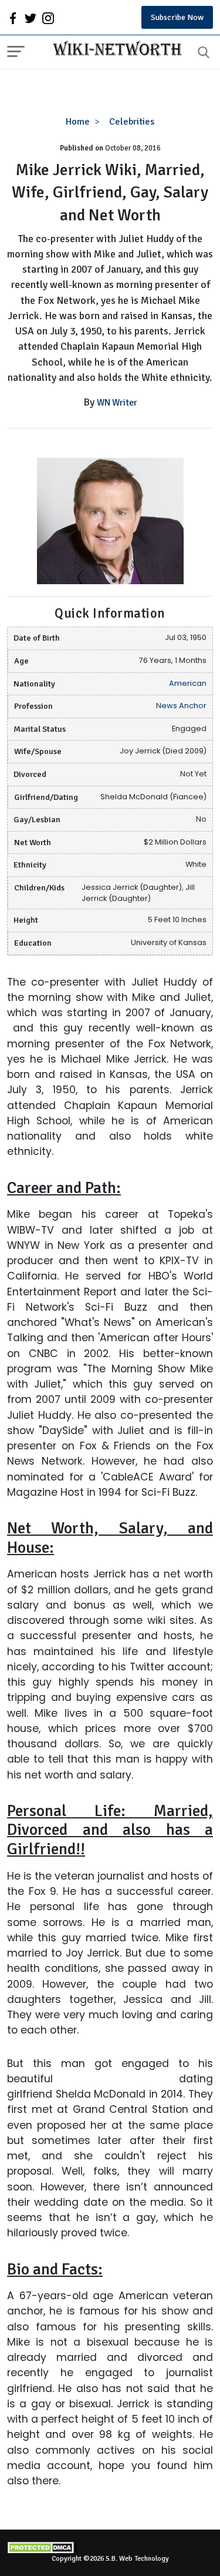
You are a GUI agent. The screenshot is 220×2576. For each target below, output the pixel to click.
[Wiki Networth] (114, 50)
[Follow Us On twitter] (31, 18)
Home (78, 122)
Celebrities (132, 122)
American (188, 683)
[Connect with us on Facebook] (13, 18)
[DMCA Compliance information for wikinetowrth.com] (110, 2547)
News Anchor (181, 706)
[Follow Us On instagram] (48, 18)
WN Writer (117, 403)
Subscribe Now (177, 17)
